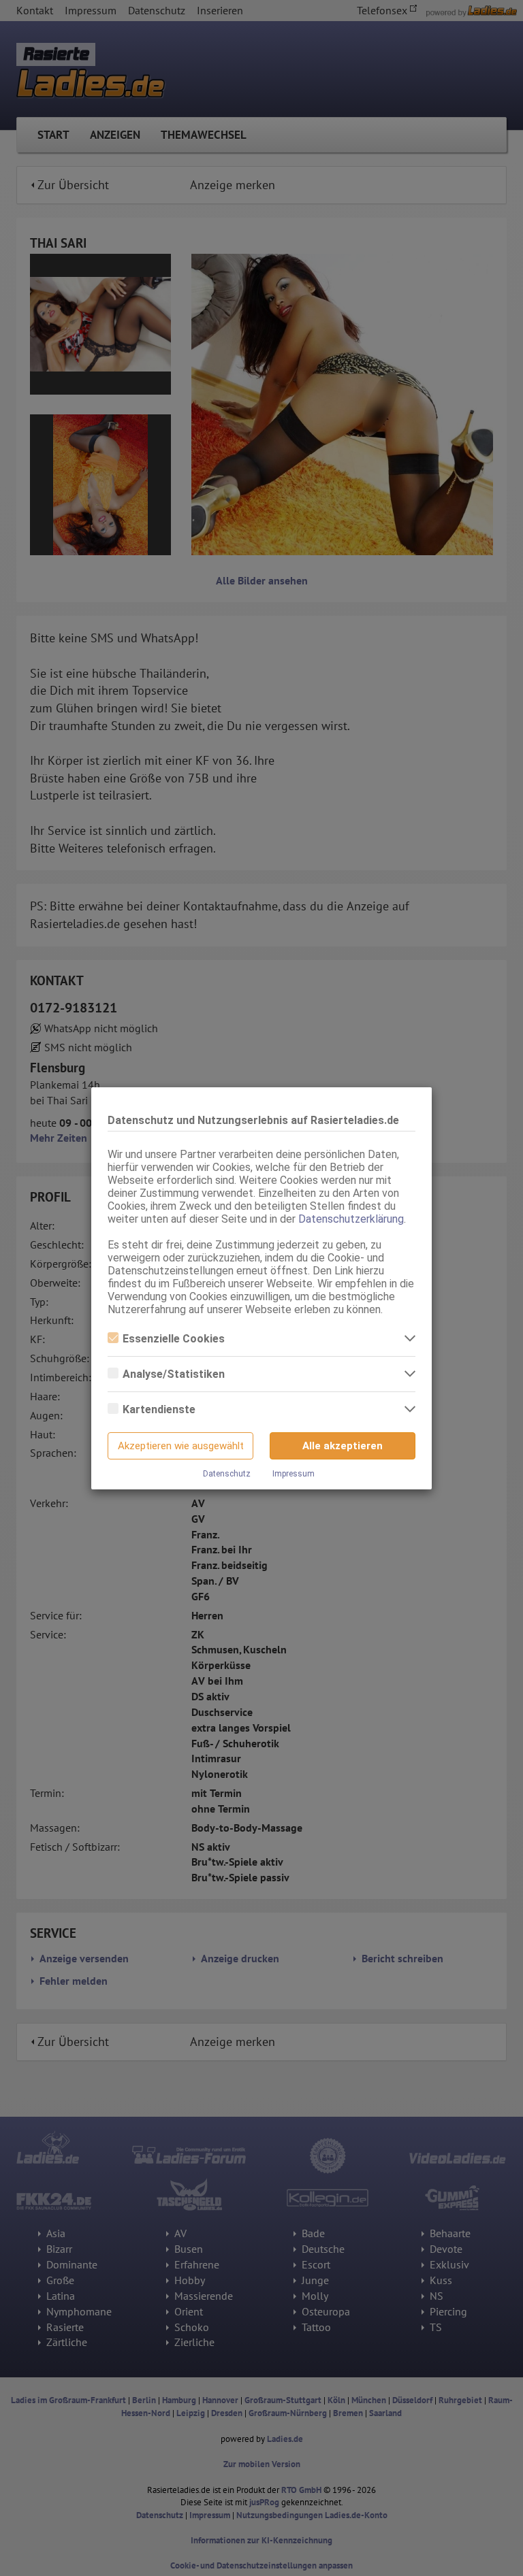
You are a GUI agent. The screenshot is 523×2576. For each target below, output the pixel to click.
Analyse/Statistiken (174, 1374)
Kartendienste (159, 1409)
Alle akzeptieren (343, 1446)
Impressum (294, 1474)
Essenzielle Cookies (174, 1339)
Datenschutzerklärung (351, 1219)
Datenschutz (227, 1474)
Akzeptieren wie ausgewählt (181, 1446)
